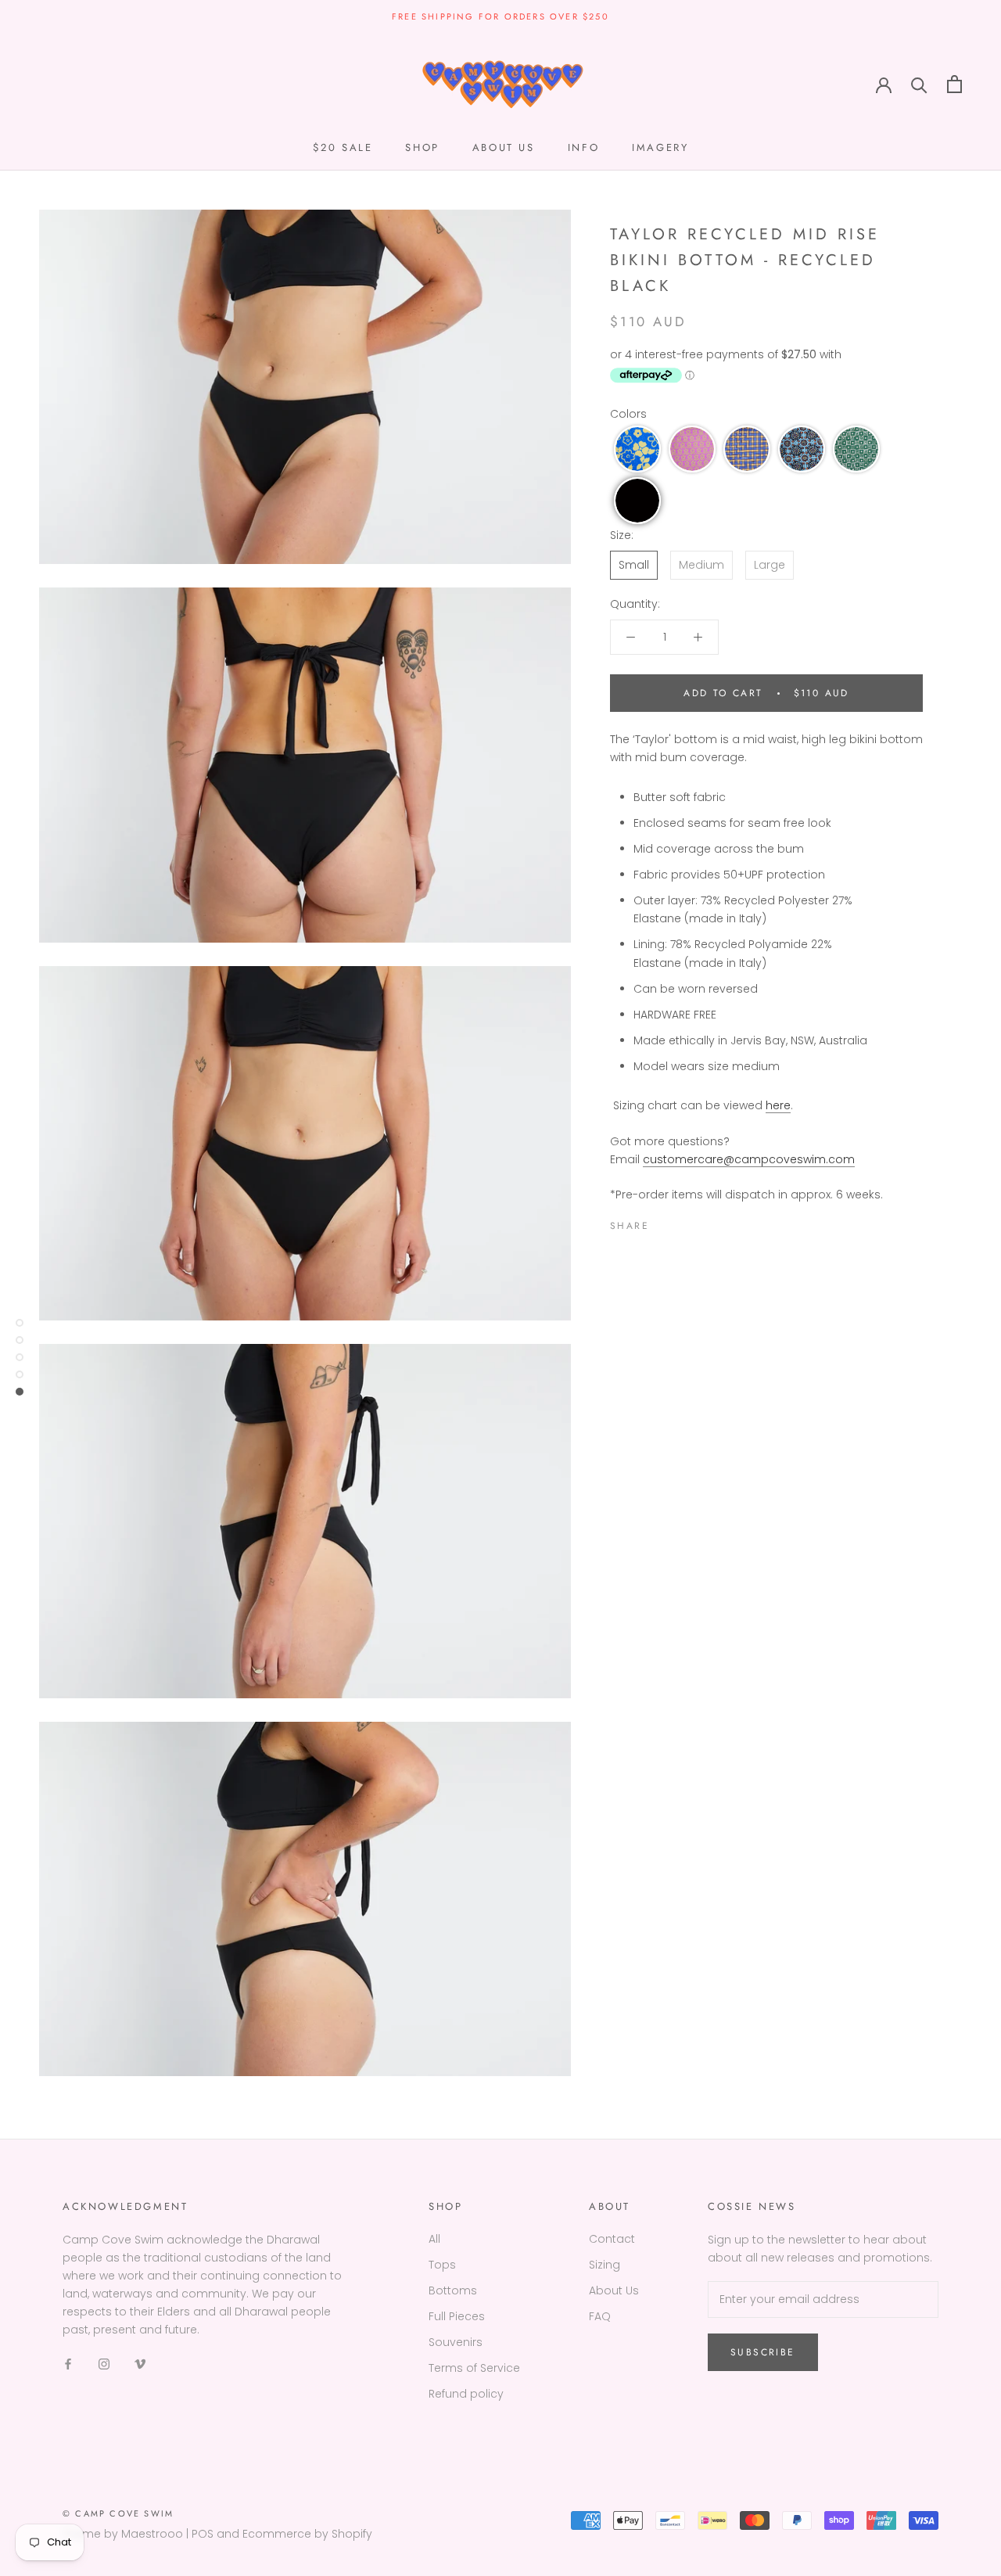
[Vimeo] (140, 2364)
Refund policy (466, 2394)
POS (203, 2534)
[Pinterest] (705, 1222)
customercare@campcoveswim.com (749, 1159)
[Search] (919, 84)
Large (770, 565)
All (434, 2239)
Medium (701, 565)
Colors (628, 414)
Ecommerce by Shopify (307, 2534)
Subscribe (763, 2352)
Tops (442, 2265)
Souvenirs (456, 2342)
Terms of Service (474, 2368)
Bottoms (453, 2290)
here (778, 1105)
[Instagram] (104, 2364)
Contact (612, 2239)
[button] (637, 449)
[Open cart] (954, 84)
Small (634, 565)
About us (504, 147)
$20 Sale (343, 147)
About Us (614, 2290)
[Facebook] (664, 1222)
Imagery (660, 147)
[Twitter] (684, 1222)
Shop (422, 147)
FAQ (600, 2316)
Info (583, 147)
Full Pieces (457, 2316)
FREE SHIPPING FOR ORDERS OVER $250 (500, 16)
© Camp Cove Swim (118, 2513)
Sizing (605, 2265)
